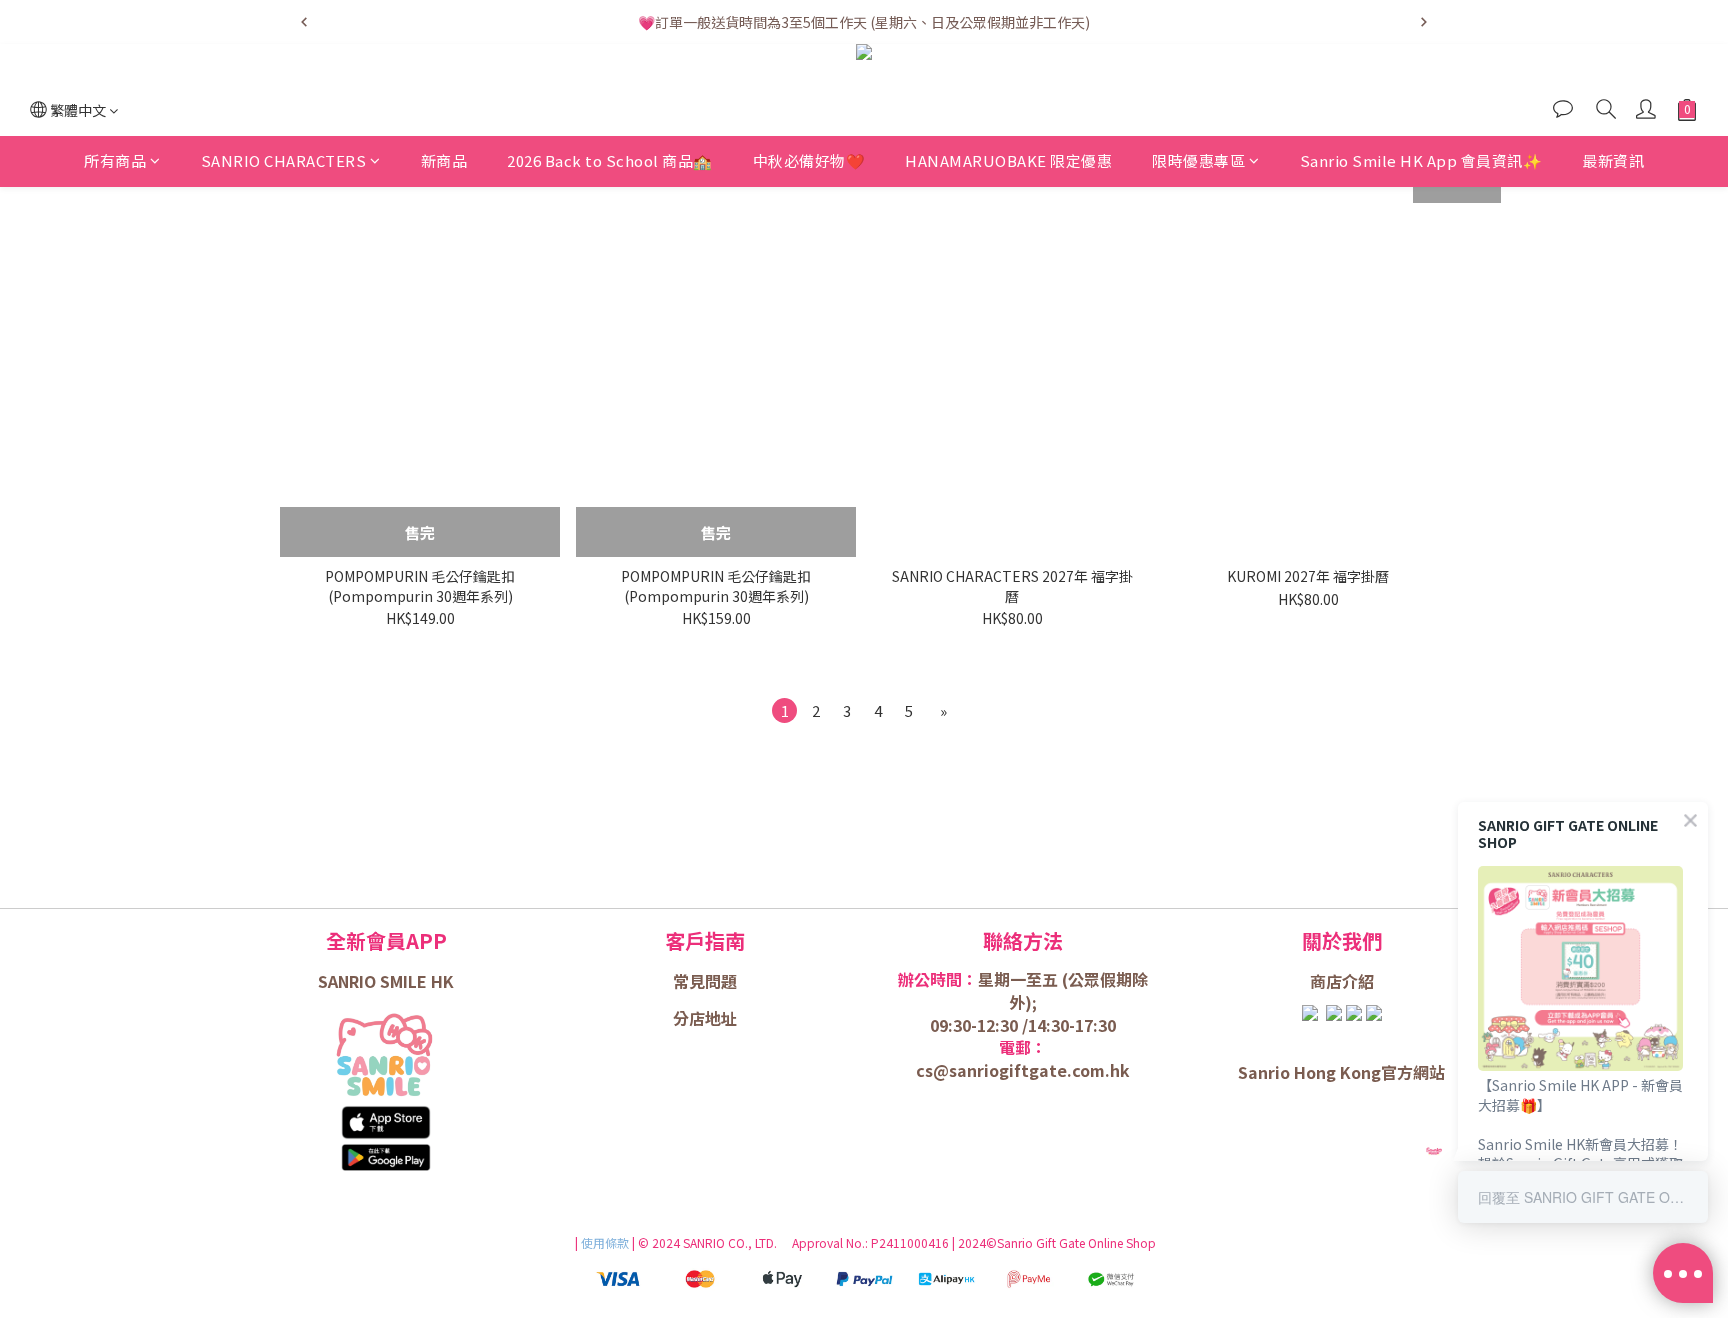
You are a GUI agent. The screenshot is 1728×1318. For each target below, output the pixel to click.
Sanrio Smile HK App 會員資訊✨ (1421, 160)
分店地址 (705, 1018)
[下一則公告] (1424, 22)
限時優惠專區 (1198, 160)
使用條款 (606, 1242)
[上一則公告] (304, 22)
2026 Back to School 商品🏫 (610, 160)
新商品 (444, 160)
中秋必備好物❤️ (809, 160)
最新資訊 (1613, 160)
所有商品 (115, 160)
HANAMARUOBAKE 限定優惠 (1008, 160)
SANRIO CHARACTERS (284, 160)
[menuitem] (784, 710)
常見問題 (705, 981)
